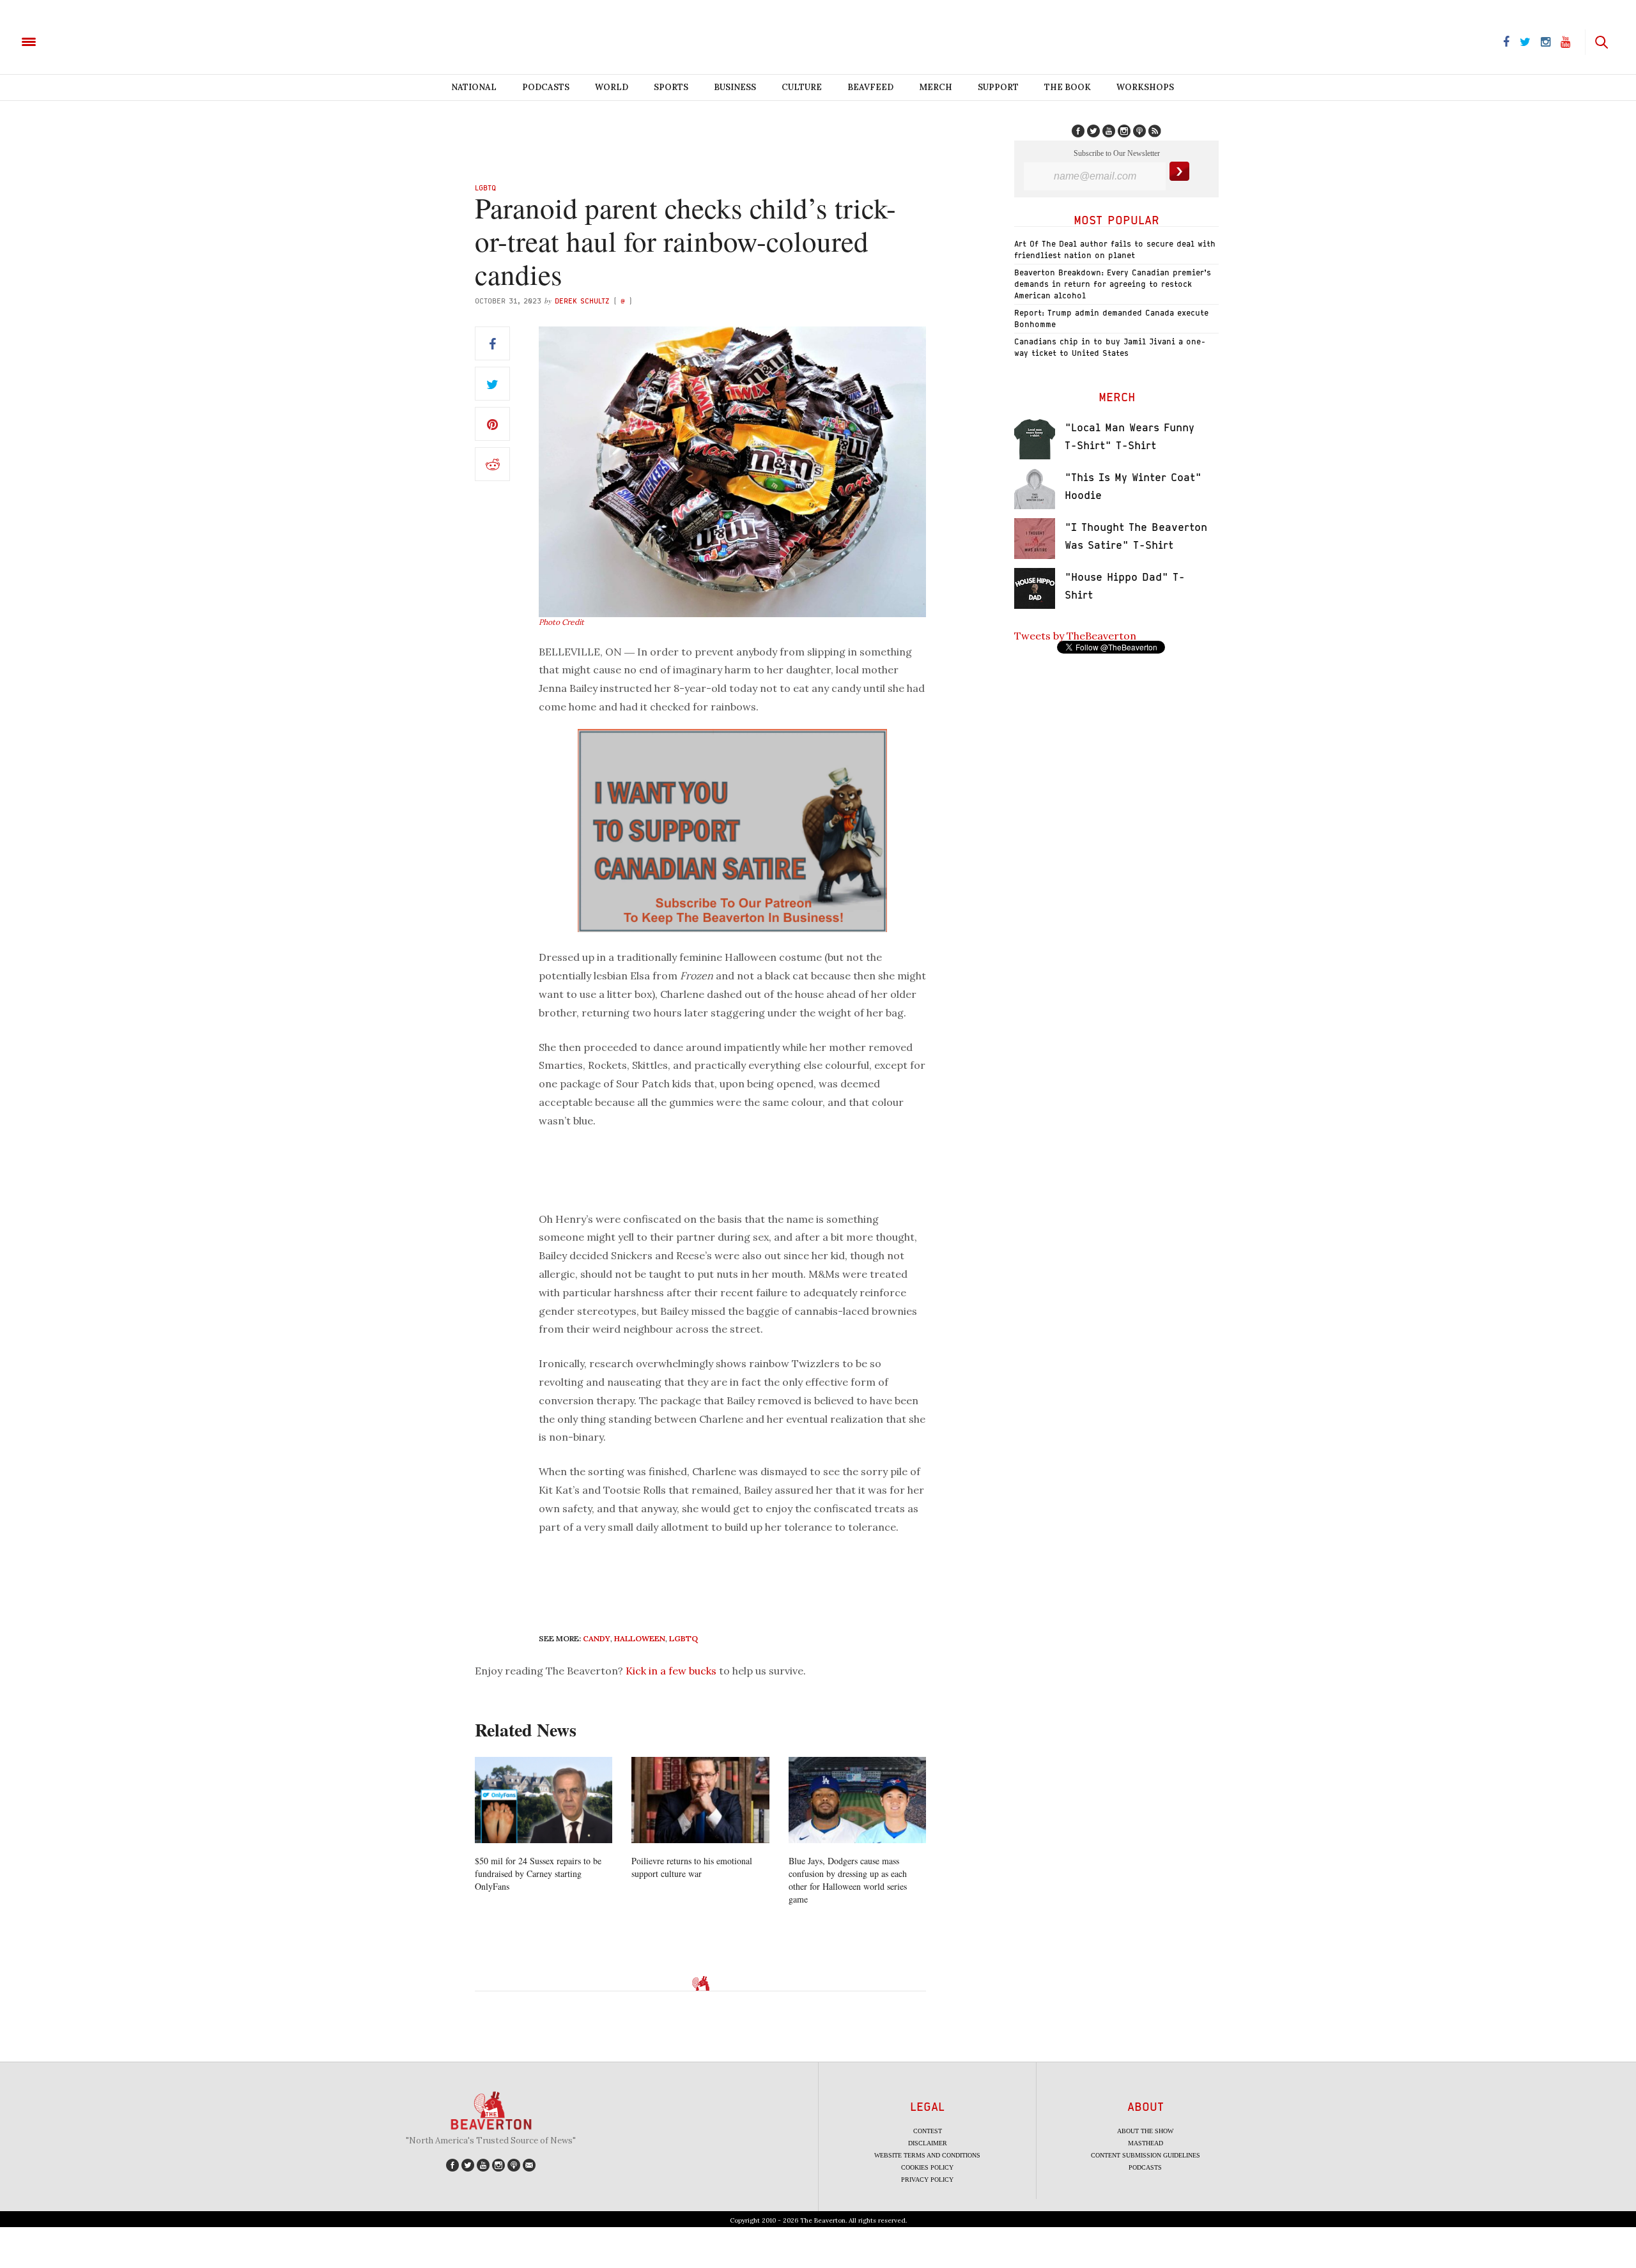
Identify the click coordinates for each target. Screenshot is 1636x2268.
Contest (928, 2131)
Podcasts (546, 87)
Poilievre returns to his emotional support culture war (692, 1867)
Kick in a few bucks (671, 1671)
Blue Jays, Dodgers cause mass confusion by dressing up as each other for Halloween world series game (848, 1880)
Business (735, 87)
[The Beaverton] (72, 41)
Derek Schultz (582, 301)
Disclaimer (928, 2143)
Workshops (1145, 87)
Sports (671, 87)
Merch (936, 87)
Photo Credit (561, 622)
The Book (1068, 87)
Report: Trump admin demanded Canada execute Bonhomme (1111, 318)
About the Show (1145, 2131)
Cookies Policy (927, 2167)
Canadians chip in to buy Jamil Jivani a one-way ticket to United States (1110, 347)
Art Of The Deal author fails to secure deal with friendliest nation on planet (1115, 249)
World (612, 87)
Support (998, 87)
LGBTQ (485, 188)
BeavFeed (870, 87)
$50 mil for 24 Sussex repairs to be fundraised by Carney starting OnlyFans (538, 1873)
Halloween (640, 1638)
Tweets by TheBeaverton (1075, 636)
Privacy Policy (927, 2180)
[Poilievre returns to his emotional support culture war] (700, 1800)
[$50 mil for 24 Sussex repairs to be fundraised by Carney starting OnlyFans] (544, 1800)
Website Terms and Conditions (927, 2155)
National (474, 87)
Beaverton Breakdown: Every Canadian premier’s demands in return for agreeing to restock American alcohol (1113, 284)
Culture (802, 87)
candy (597, 1638)
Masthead (1146, 2143)
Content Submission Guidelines (1146, 2155)
